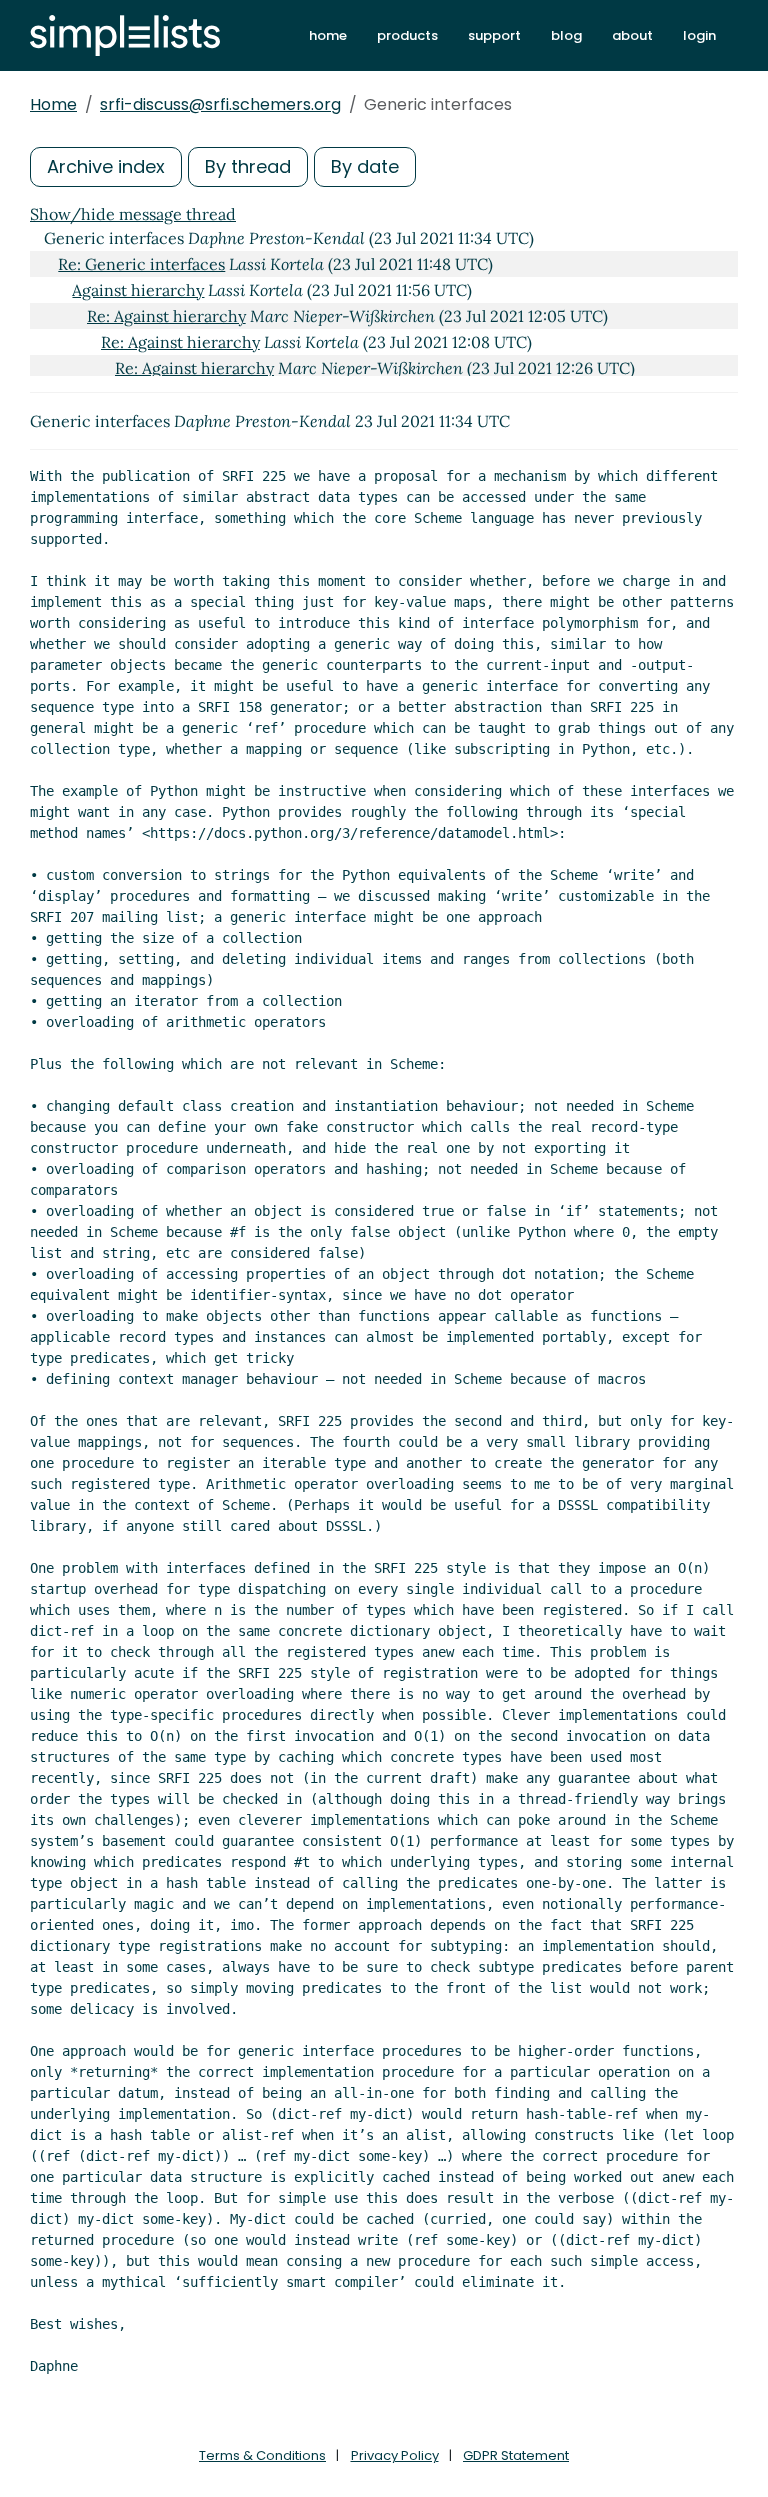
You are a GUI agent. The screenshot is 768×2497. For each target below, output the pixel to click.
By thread (248, 166)
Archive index (106, 166)
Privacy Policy (395, 2455)
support (494, 35)
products (407, 35)
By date (365, 166)
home (328, 35)
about (632, 35)
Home (53, 104)
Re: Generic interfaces (141, 264)
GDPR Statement (516, 2455)
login (699, 35)
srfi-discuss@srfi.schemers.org (220, 104)
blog (566, 35)
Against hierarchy (138, 290)
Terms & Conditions (262, 2455)
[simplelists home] (125, 35)
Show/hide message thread (133, 214)
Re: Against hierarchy (166, 316)
